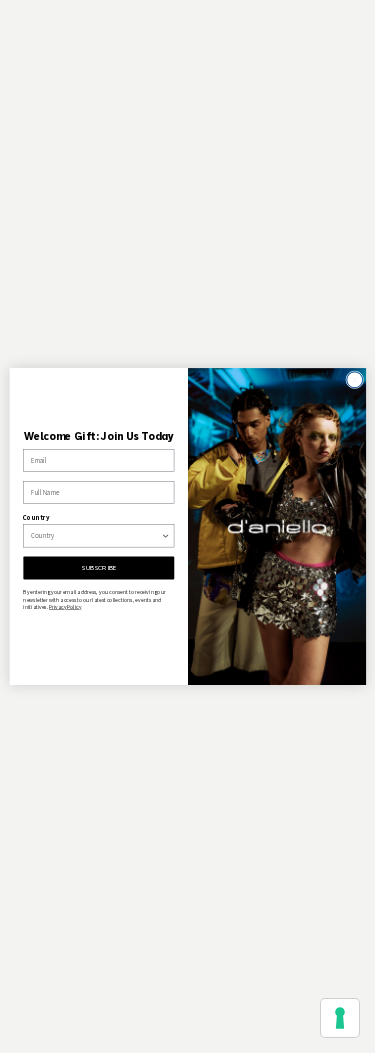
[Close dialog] (354, 380)
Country (36, 517)
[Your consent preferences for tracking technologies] (340, 1018)
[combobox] (96, 536)
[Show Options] (165, 536)
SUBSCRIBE (98, 568)
